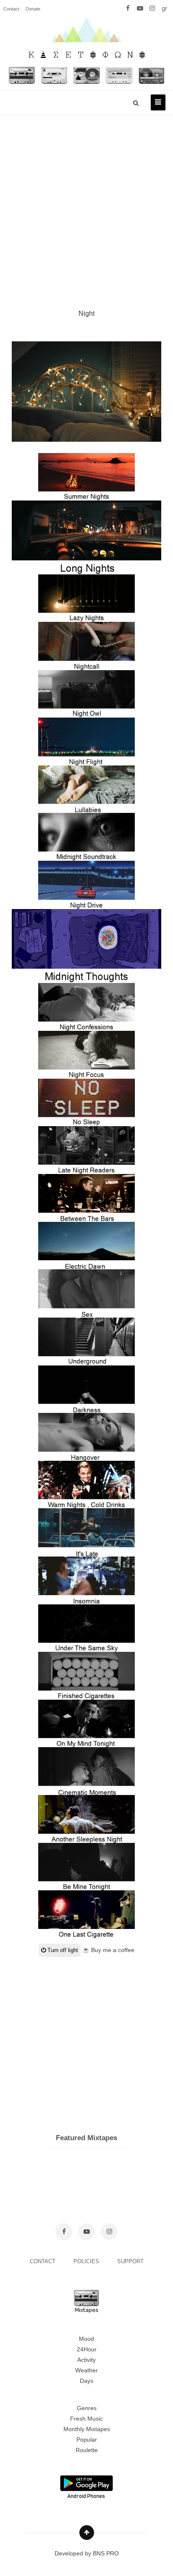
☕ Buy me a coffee (108, 1950)
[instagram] (152, 8)
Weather (86, 2370)
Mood (86, 2339)
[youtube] (140, 8)
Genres (87, 2408)
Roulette (87, 2450)
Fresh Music (86, 2419)
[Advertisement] (86, 202)
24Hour (87, 2349)
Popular (87, 2440)
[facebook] (128, 8)
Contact (11, 9)
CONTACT (43, 2261)
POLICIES (87, 2261)
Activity (86, 2360)
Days (86, 2381)
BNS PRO (106, 2553)
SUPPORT (130, 2261)
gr (164, 8)
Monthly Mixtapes (87, 2429)
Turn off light (62, 1950)
